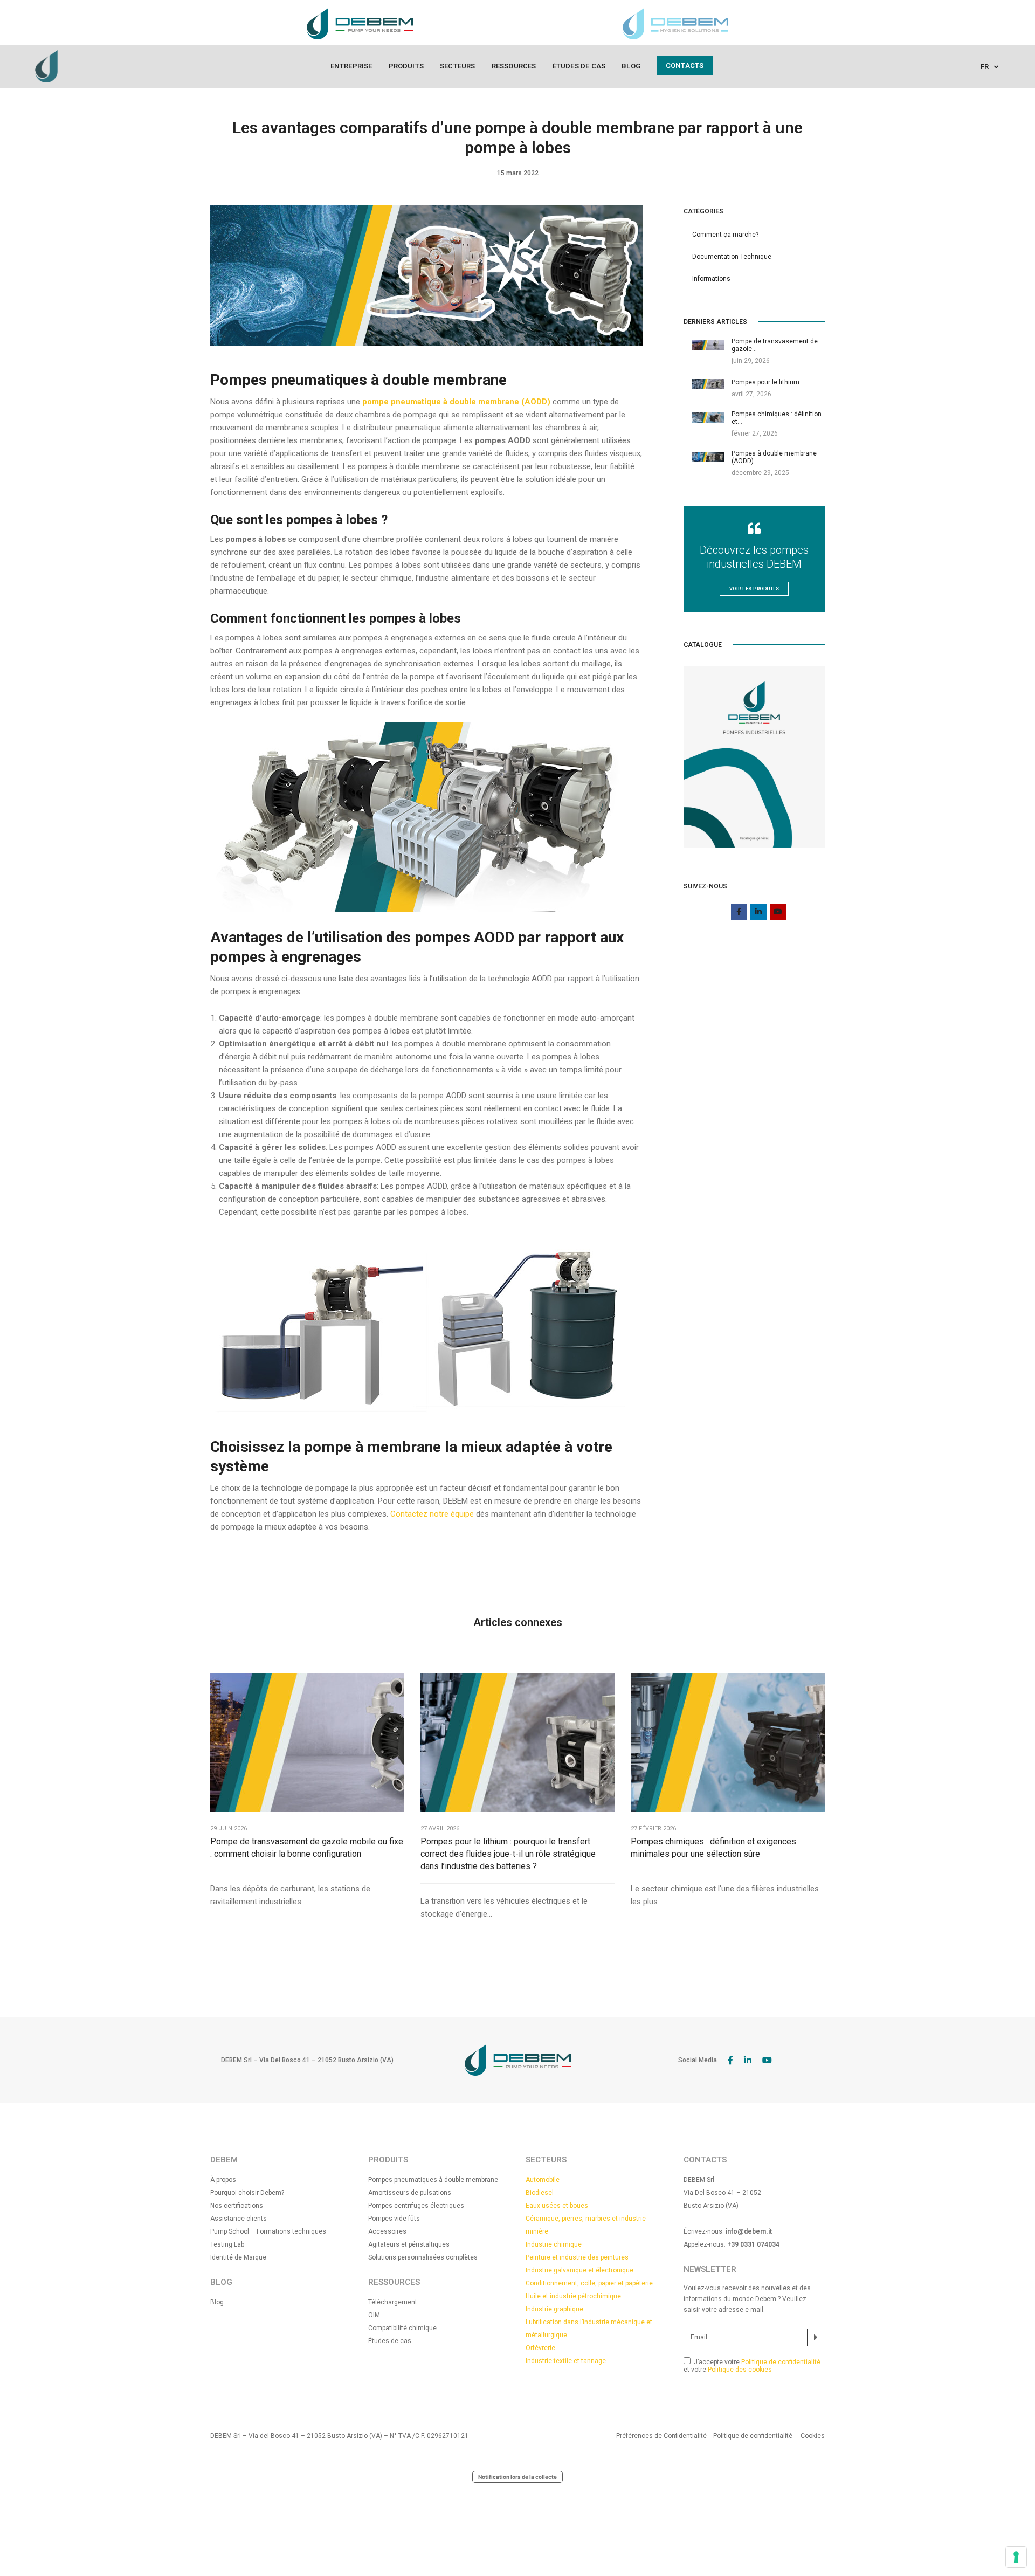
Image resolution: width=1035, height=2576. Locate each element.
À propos (223, 2180)
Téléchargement (393, 2302)
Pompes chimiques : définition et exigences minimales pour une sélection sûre (713, 1848)
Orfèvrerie (540, 2348)
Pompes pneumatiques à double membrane (433, 2180)
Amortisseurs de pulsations (410, 2193)
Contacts (685, 66)
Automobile (543, 2180)
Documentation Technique (732, 257)
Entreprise (351, 66)
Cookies (813, 2436)
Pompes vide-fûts (394, 2219)
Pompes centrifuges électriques (416, 2206)
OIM (374, 2315)
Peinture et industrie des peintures (577, 2257)
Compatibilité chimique (402, 2328)
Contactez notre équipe (432, 1514)
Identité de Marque (238, 2257)
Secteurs (458, 66)
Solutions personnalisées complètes (423, 2257)
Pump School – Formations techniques (268, 2231)
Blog (631, 66)
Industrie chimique (554, 2244)
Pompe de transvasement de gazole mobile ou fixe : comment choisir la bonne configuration (307, 1848)
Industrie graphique (554, 2309)
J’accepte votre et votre (752, 2366)
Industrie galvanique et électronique (579, 2270)
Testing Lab (227, 2244)
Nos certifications (237, 2206)
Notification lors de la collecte (517, 2477)
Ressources (514, 66)
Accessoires (387, 2231)
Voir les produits (754, 589)
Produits (406, 66)
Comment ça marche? (725, 235)
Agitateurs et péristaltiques (409, 2244)
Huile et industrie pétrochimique (573, 2296)
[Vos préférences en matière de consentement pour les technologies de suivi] (1016, 2557)
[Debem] (46, 66)
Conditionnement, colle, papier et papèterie (589, 2283)
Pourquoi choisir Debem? (247, 2193)
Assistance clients (239, 2219)
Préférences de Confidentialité (661, 2436)
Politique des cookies (740, 2370)
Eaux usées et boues (557, 2206)
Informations (711, 279)
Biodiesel (540, 2193)
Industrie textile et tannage (566, 2361)
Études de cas (579, 66)
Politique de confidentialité (781, 2362)
